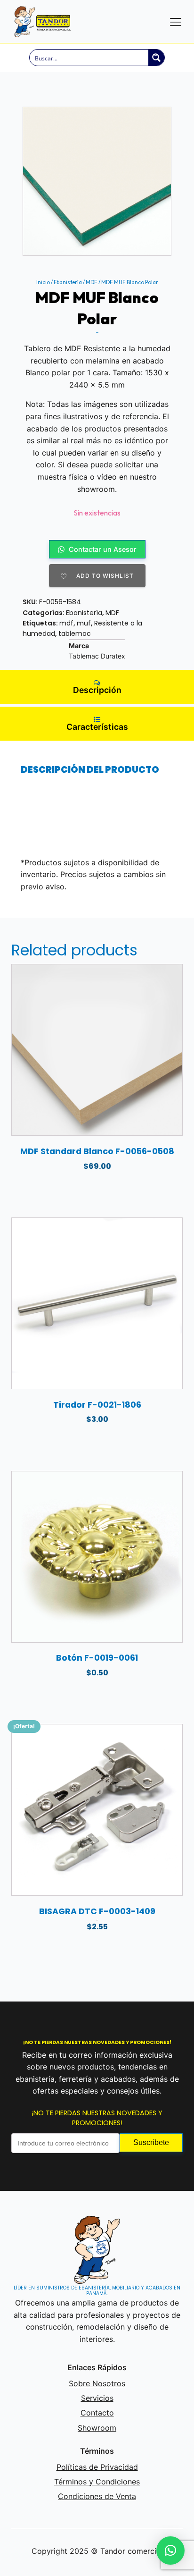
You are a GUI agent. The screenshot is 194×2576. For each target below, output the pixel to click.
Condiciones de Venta (97, 2496)
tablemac (75, 633)
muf (84, 623)
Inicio (43, 282)
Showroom (97, 2428)
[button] (170, 2551)
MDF (92, 282)
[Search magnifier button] (156, 58)
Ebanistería (68, 282)
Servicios (97, 2398)
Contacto (97, 2413)
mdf (66, 623)
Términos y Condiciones (97, 2482)
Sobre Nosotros (97, 2383)
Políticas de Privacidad (97, 2467)
